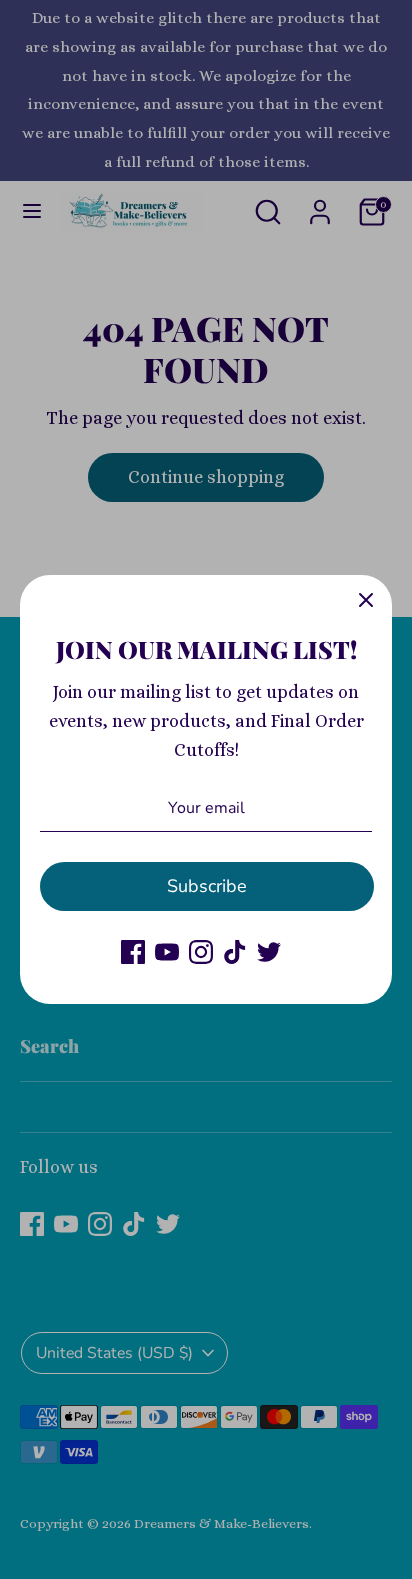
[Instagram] (201, 952)
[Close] (366, 601)
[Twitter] (269, 952)
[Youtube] (167, 952)
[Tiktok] (235, 952)
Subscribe (207, 886)
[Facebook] (133, 952)
